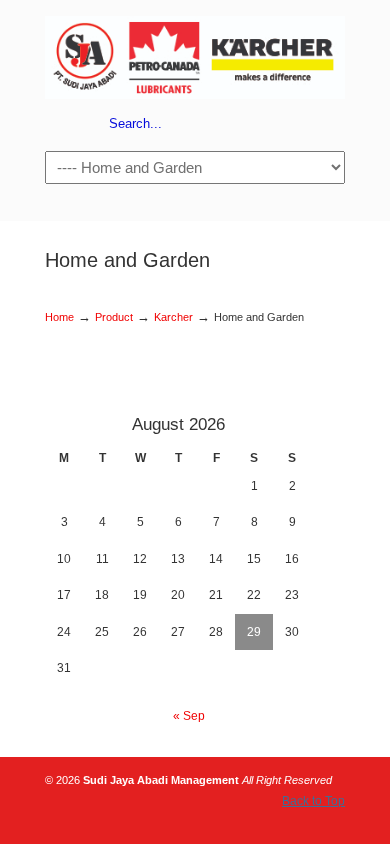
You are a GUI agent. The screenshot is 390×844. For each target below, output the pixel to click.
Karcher (173, 317)
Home (59, 317)
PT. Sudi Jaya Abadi (195, 56)
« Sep (189, 716)
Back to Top (313, 801)
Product (114, 317)
